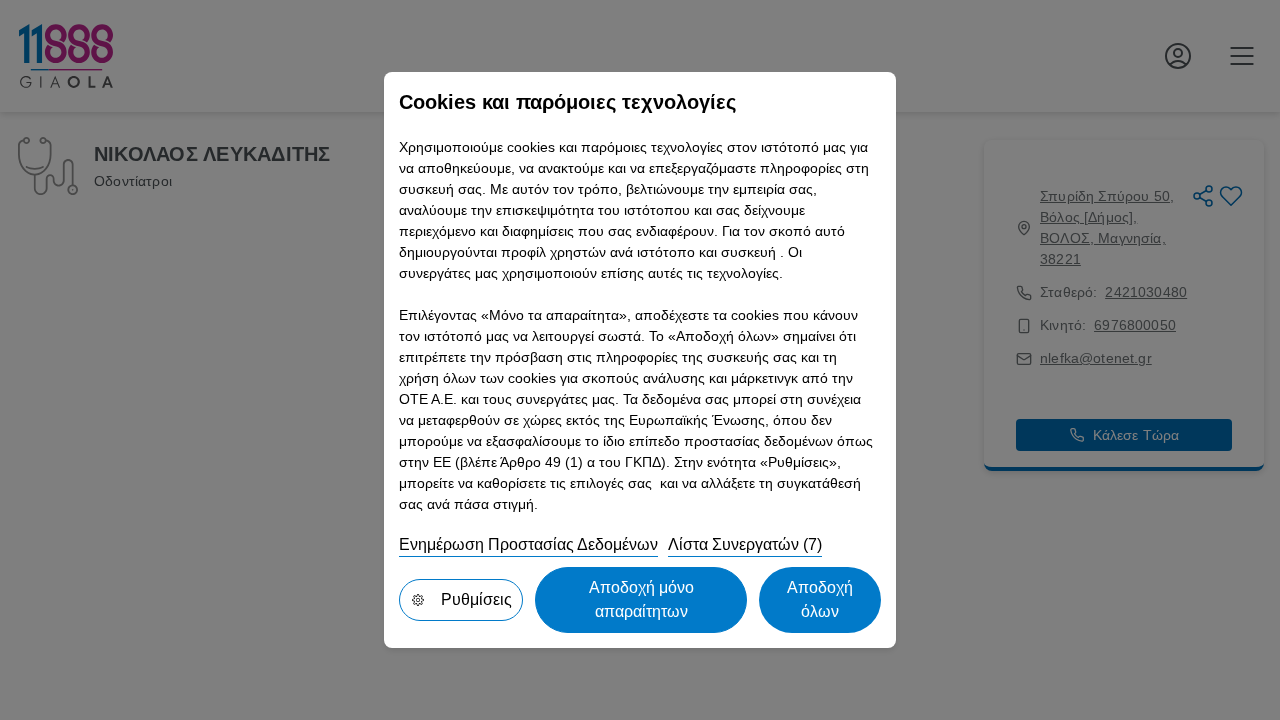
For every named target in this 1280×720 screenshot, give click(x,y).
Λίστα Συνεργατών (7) (745, 544)
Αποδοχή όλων (820, 599)
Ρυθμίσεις (476, 599)
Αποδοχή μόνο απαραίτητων (641, 599)
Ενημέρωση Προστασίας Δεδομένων (528, 544)
